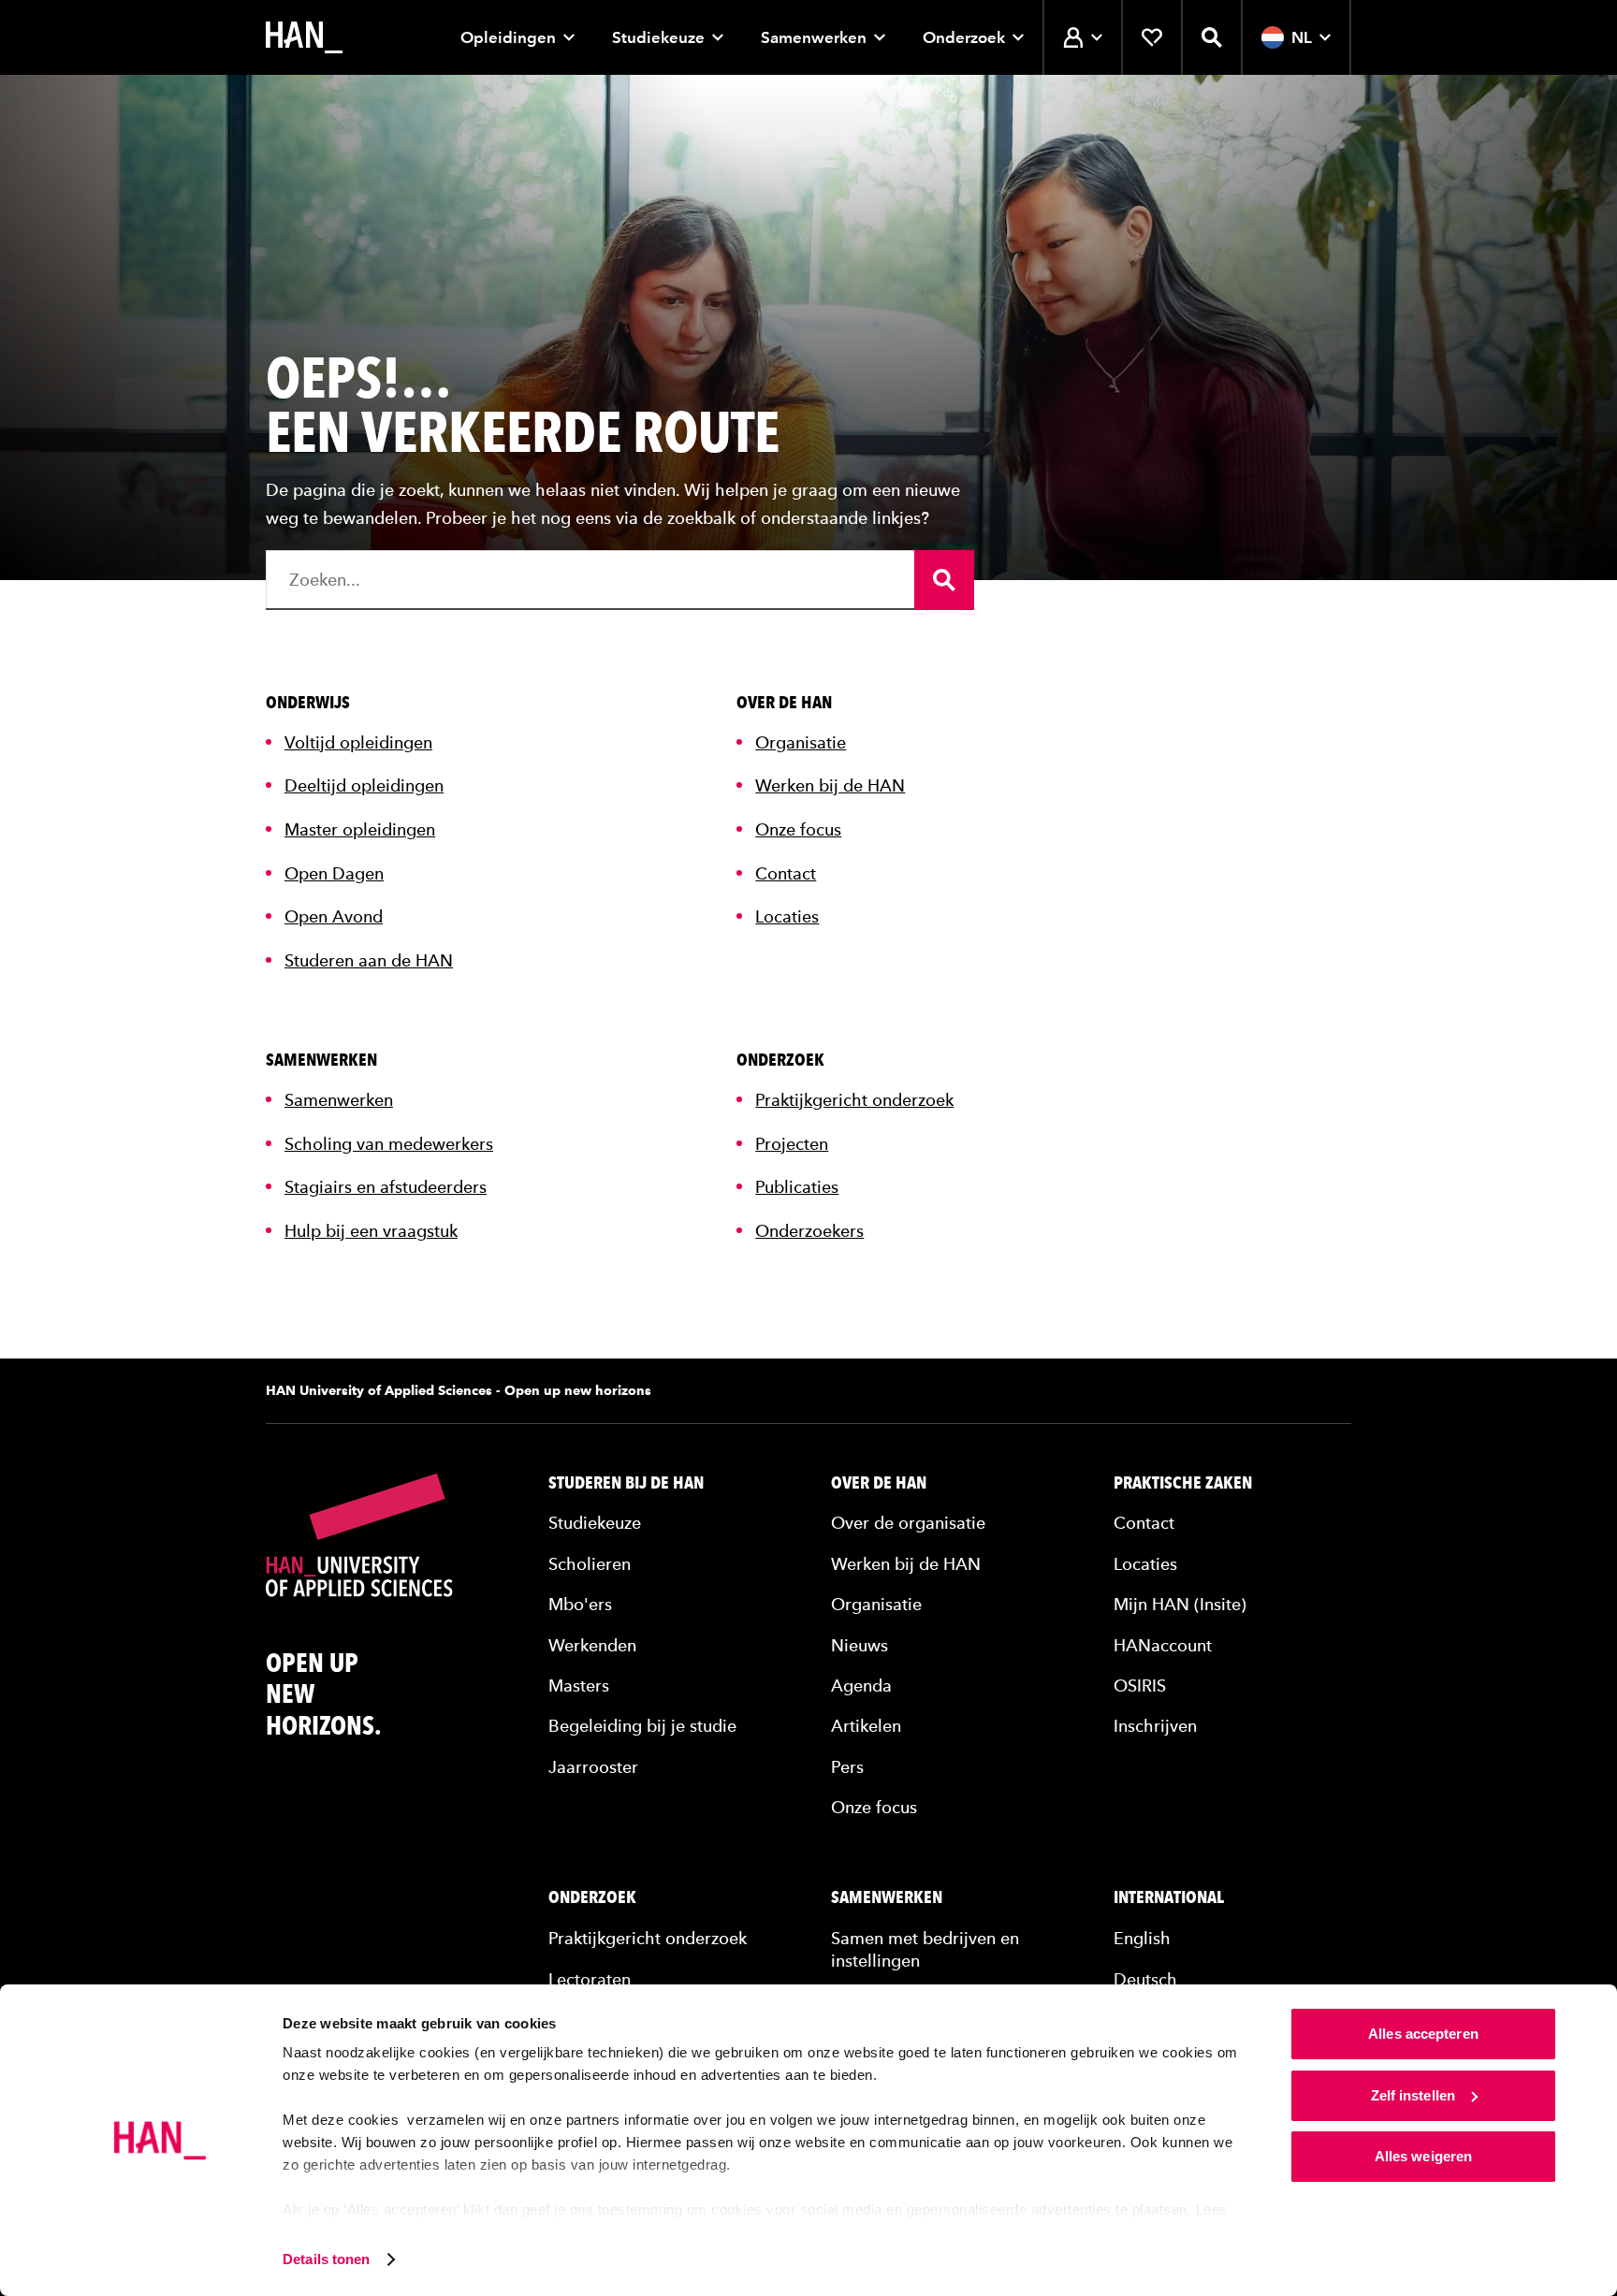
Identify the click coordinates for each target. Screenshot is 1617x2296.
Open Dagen (334, 873)
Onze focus (798, 829)
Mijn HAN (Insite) (1180, 1604)
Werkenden (592, 1645)
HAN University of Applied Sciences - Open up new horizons (459, 1390)
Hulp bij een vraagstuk (371, 1231)
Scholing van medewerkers (389, 1144)
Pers (847, 1767)
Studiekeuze (658, 37)
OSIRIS (1140, 1686)
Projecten (792, 1144)
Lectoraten (590, 1979)
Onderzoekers (809, 1231)
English (1142, 1938)
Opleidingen (508, 37)
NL (1302, 37)
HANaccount (1163, 1645)
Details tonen (326, 2259)
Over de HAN (879, 1483)
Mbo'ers (580, 1604)
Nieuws (859, 1645)
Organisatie (801, 742)
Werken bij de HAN (830, 785)
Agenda (861, 1686)
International (1169, 1897)
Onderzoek (964, 37)
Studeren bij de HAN (626, 1483)
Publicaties (797, 1187)
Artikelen (866, 1726)
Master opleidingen (360, 829)
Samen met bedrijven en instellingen (925, 1949)
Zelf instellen (1413, 2095)
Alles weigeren (1423, 2156)
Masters (579, 1686)
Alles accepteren (1423, 2034)
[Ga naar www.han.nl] (304, 37)
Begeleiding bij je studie (642, 1726)
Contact (786, 873)
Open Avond (334, 916)
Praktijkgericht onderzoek (854, 1100)
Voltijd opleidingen (358, 742)
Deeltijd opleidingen (364, 785)
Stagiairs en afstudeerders (386, 1187)
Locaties (787, 916)
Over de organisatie (908, 1523)
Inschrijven (1155, 1726)
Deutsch (1145, 1979)
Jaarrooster (593, 1767)
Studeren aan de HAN (369, 960)
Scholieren (590, 1564)
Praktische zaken (1183, 1483)
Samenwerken (814, 37)
